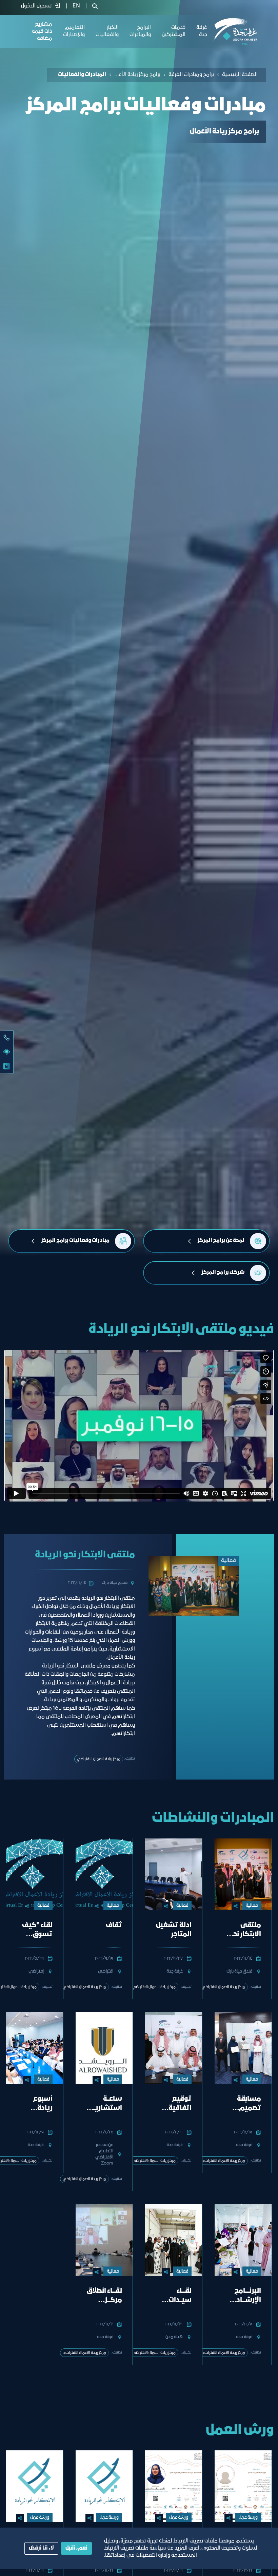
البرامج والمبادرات (140, 31)
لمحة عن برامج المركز (221, 1241)
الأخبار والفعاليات (107, 31)
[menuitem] (76, 6)
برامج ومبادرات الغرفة (191, 75)
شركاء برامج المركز (223, 1273)
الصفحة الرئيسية (240, 75)
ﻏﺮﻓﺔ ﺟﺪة (202, 31)
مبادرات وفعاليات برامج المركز (75, 1241)
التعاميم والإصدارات (74, 31)
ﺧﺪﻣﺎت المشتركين (174, 31)
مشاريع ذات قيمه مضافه (42, 31)
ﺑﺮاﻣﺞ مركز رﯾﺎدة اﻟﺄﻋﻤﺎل (137, 75)
